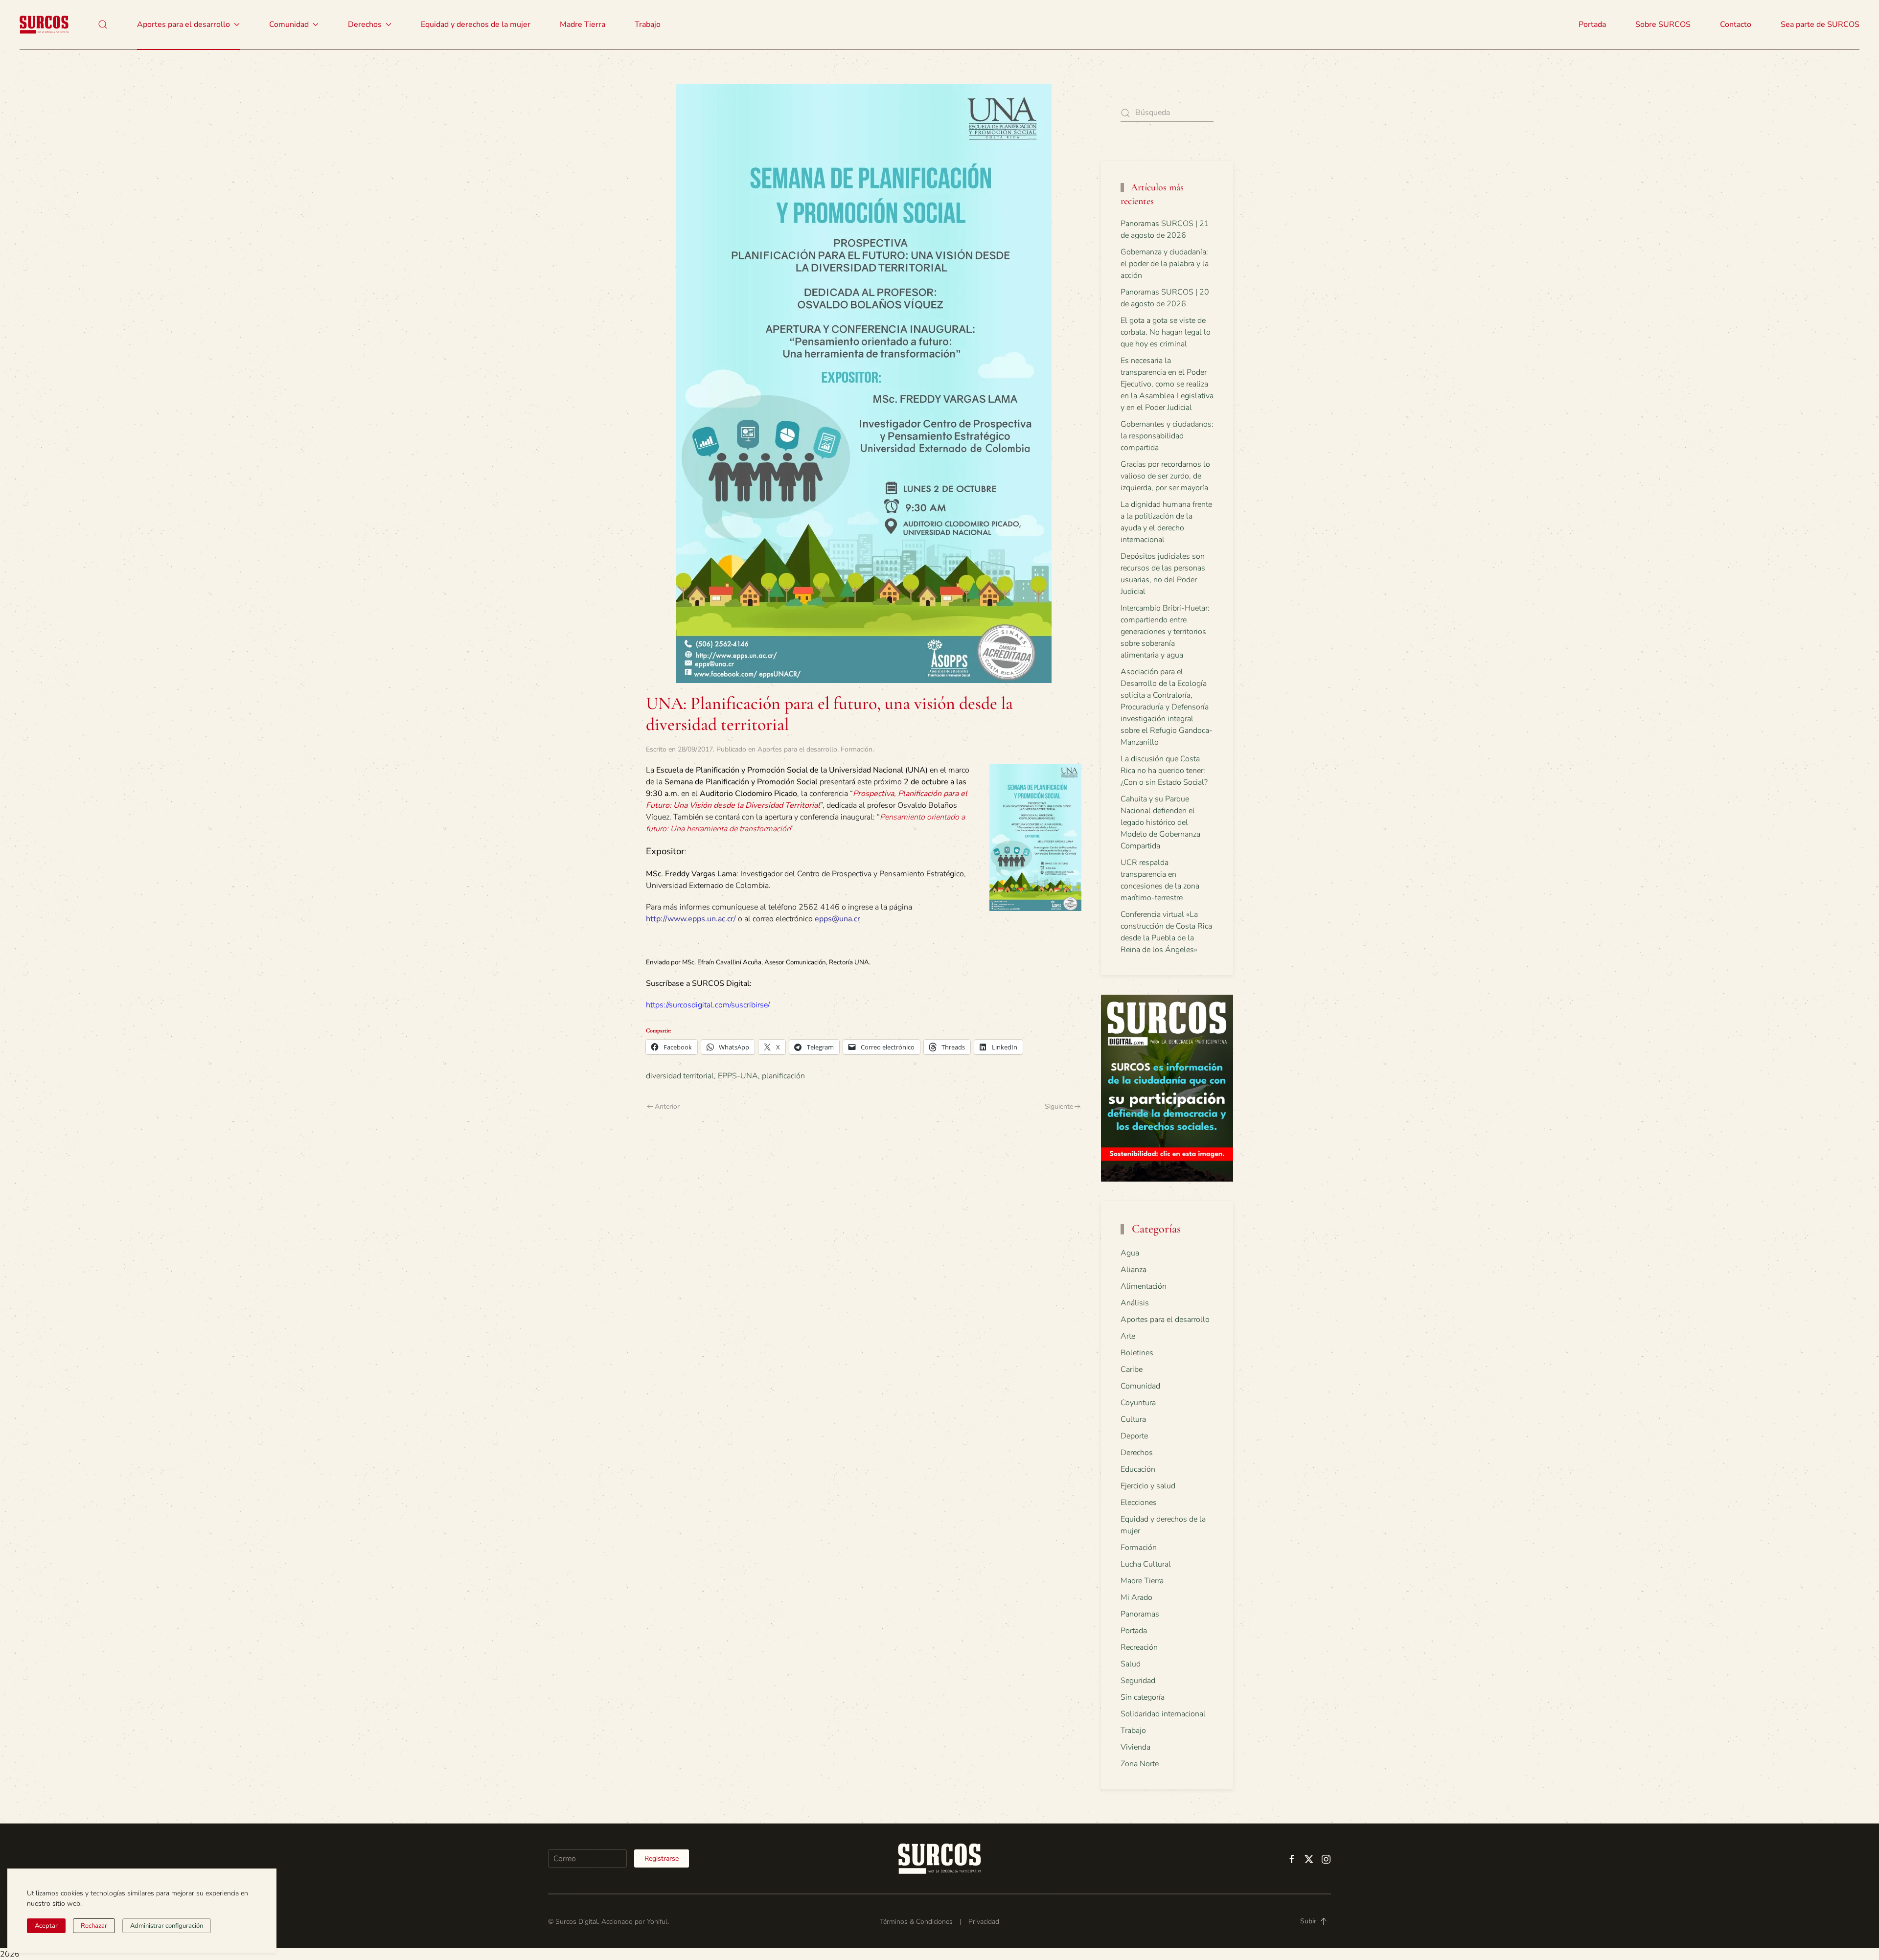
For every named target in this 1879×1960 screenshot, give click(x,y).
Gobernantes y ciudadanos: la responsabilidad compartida (1167, 436)
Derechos (1137, 1453)
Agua (1130, 1253)
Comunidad (1140, 1386)
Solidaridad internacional (1163, 1714)
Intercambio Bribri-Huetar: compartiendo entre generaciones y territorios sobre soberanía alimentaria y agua (1165, 632)
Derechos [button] (365, 24)
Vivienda (1135, 1747)
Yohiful (657, 1922)
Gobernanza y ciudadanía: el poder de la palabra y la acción (1165, 264)
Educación (1138, 1469)
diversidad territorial (680, 1076)
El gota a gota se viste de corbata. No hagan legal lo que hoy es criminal (1166, 332)
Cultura (1133, 1419)
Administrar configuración (167, 1926)
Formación (857, 749)
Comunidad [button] (289, 24)
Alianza (1134, 1270)
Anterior (667, 1106)
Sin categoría (1143, 1697)
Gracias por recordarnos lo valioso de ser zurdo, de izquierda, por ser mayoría (1165, 476)
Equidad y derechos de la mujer (476, 24)
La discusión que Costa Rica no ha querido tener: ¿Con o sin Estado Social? (1164, 771)
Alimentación (1144, 1286)
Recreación (1139, 1647)
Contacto (1736, 24)
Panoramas (1140, 1614)
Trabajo (648, 24)
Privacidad (984, 1922)
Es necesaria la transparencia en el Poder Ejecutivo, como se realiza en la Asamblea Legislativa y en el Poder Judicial (1167, 384)
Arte (1128, 1336)
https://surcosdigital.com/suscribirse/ (708, 1005)
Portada (1592, 24)
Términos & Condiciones (916, 1922)
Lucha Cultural (1146, 1564)
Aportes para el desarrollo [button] (183, 24)
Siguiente (1059, 1106)
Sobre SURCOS (1663, 24)
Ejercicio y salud (1148, 1486)
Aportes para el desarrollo (797, 749)
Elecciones (1139, 1503)
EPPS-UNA (738, 1076)
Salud (1131, 1664)
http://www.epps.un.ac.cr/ (691, 919)
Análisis (1135, 1303)
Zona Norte (1140, 1764)
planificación (783, 1076)
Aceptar (46, 1926)
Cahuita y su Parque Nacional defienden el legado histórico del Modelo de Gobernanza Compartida (1160, 822)
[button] (103, 24)
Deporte (1134, 1436)
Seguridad (1138, 1681)
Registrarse (662, 1858)
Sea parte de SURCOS (1820, 24)
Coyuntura (1138, 1403)
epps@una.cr (837, 919)
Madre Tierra (583, 24)
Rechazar (94, 1926)
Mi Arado (1136, 1597)
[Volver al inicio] (44, 24)
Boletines (1137, 1353)
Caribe (1132, 1369)
